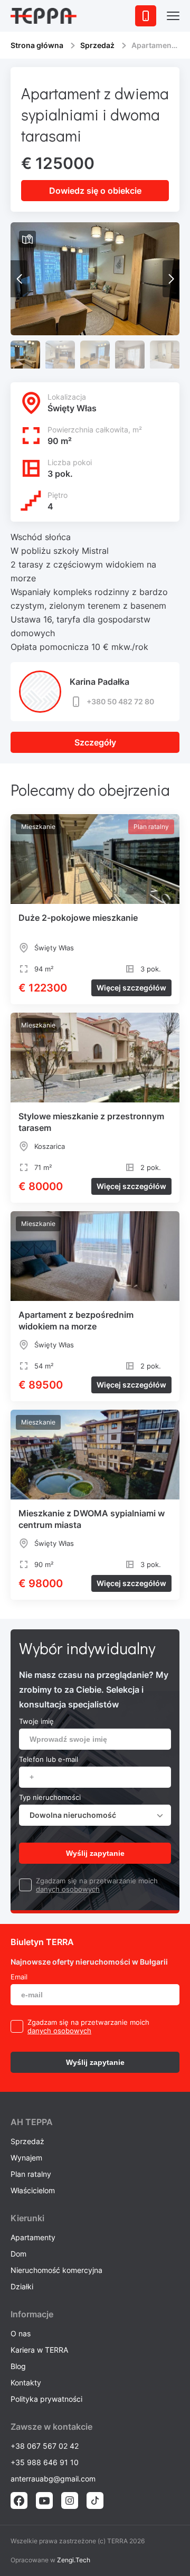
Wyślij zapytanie (95, 1853)
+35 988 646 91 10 (45, 2462)
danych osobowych (68, 1889)
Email (19, 1977)
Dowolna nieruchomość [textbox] (73, 1815)
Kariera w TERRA (39, 2350)
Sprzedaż (97, 45)
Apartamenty (33, 2237)
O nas (21, 2333)
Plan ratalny (31, 2174)
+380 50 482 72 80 (120, 701)
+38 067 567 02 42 (45, 2446)
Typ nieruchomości (50, 1797)
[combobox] (95, 1815)
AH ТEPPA (32, 2122)
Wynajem (26, 2158)
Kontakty (26, 2382)
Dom (18, 2254)
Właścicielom (33, 2190)
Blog (18, 2366)
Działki (22, 2286)
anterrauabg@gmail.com (53, 2479)
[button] (171, 279)
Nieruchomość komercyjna (56, 2270)
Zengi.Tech (74, 2560)
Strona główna (37, 45)
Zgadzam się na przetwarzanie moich (97, 1881)
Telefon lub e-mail (49, 1759)
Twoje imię (36, 1721)
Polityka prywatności (46, 2399)
